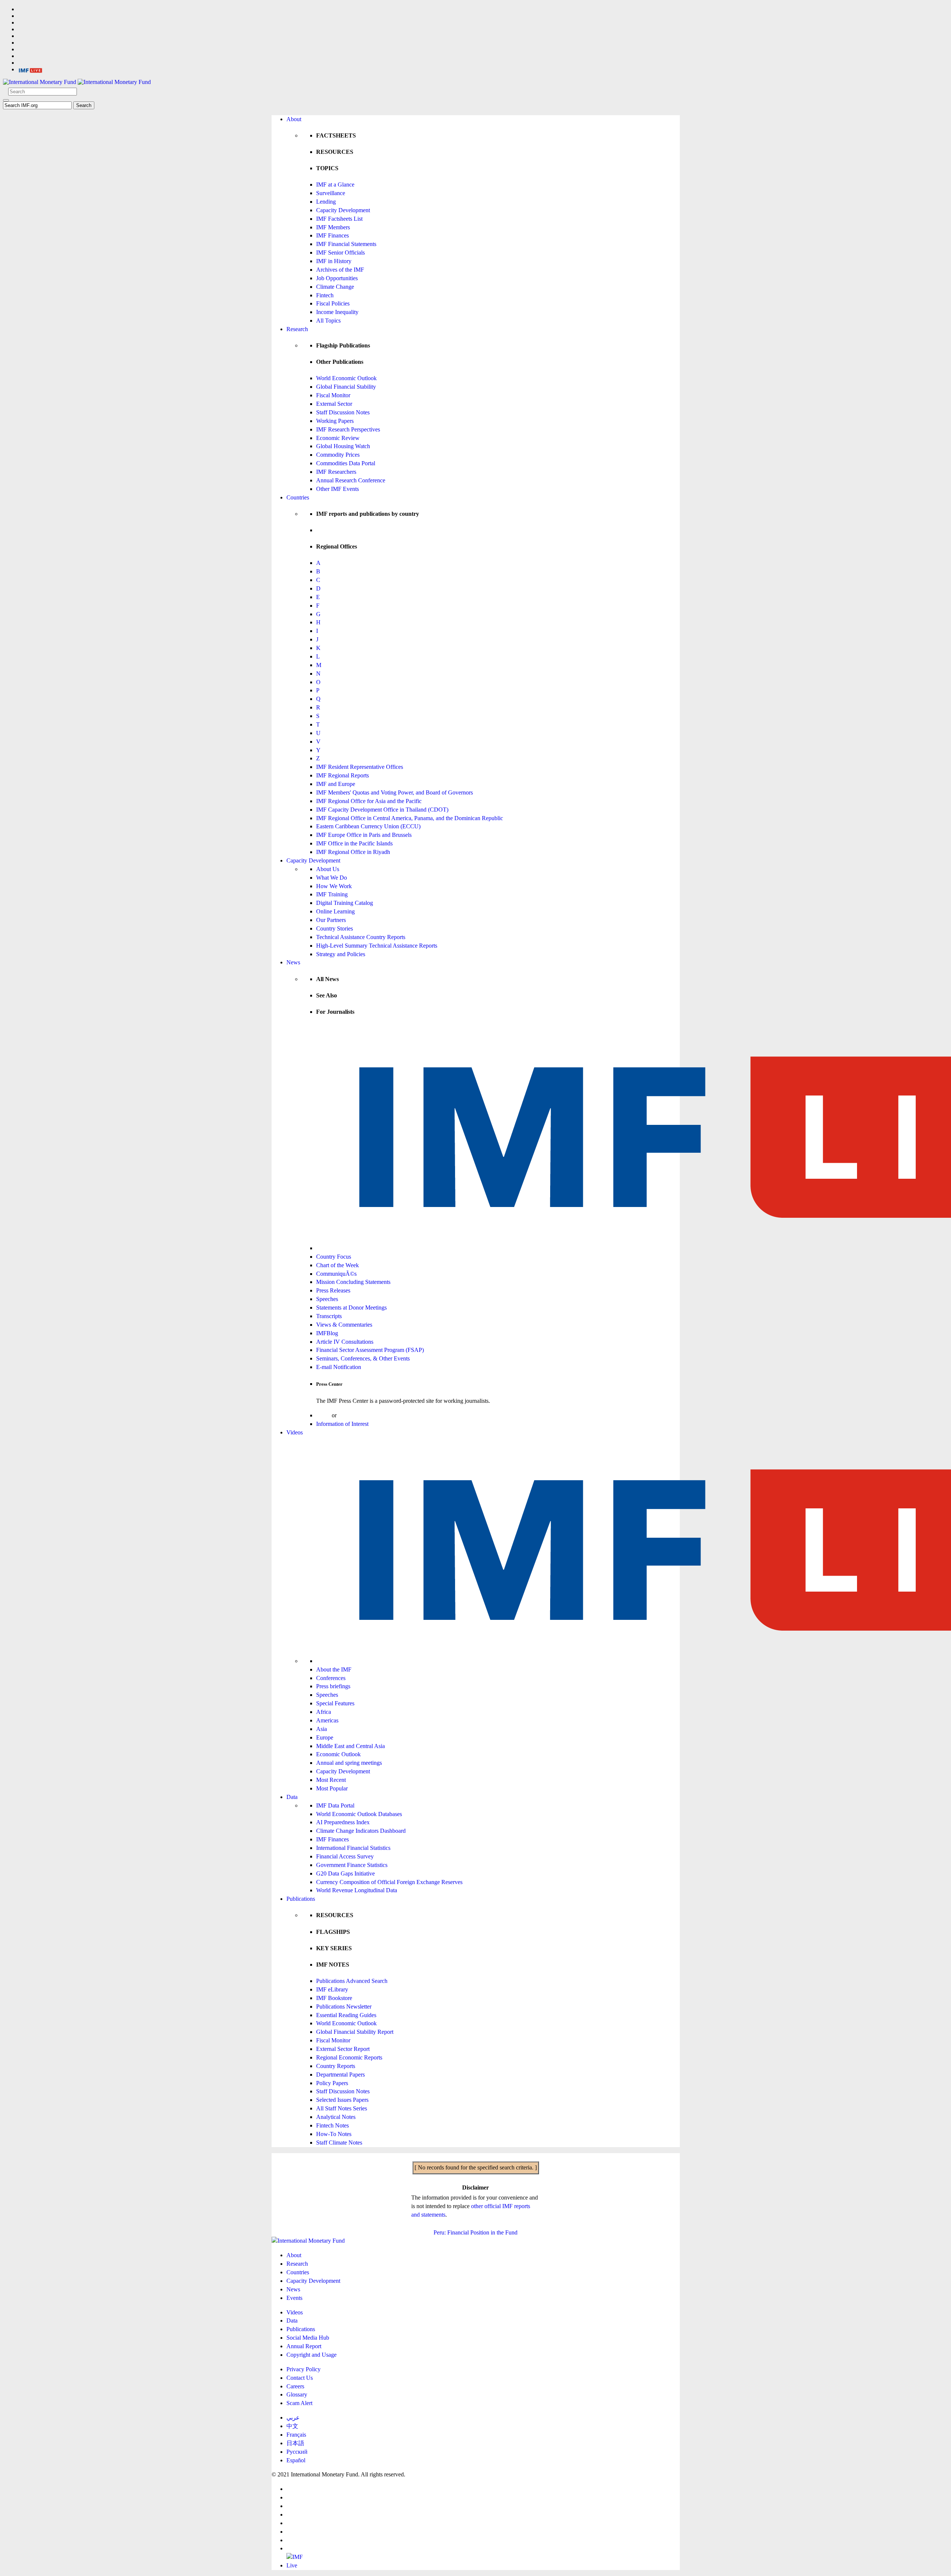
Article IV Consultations (345, 1342)
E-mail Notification (339, 1367)
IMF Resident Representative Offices (360, 767)
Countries (298, 497)
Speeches (327, 1299)
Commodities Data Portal (346, 463)
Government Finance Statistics (352, 1865)
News (293, 962)
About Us (328, 869)
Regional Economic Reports (349, 2057)
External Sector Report (343, 2049)
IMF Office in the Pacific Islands (354, 843)
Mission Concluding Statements (353, 1282)
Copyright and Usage (311, 2355)
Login (323, 1415)
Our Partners (331, 920)
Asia (322, 1729)
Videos (295, 1432)
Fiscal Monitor (333, 395)
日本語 (295, 2443)
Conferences (331, 1678)
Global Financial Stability (346, 387)
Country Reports (336, 2066)
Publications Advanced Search (352, 1981)
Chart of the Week (337, 1265)
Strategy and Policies (341, 954)
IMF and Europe (336, 784)
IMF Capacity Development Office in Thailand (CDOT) (382, 810)
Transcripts (329, 1316)
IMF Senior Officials (340, 253)
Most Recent (331, 1780)
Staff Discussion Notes (343, 412)
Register (348, 1415)
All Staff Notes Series (342, 2108)
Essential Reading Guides (346, 2015)
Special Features (335, 1703)
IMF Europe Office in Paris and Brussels (364, 835)
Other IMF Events (337, 489)
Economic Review (338, 438)
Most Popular (332, 1788)
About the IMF (334, 1669)
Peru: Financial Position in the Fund (475, 2232)
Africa (324, 1712)
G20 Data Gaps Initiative (345, 1873)
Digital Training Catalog (345, 903)
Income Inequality (337, 312)
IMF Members (333, 227)
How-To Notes (334, 2134)
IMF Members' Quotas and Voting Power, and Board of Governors (395, 792)
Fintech (325, 295)
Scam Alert (299, 2403)
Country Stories (335, 928)
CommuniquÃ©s (336, 1274)
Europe (325, 1737)
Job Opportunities (337, 278)
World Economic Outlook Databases (359, 1814)
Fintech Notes (332, 2125)
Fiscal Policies (333, 303)
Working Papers (335, 421)
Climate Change (335, 287)
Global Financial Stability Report (355, 2032)
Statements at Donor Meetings (351, 1308)
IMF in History (334, 261)
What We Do (332, 878)
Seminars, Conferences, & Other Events (363, 1358)
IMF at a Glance (335, 185)
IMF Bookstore (334, 1998)
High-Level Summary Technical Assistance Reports (377, 946)
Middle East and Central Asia (350, 1746)
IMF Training (332, 894)
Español (296, 2460)
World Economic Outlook (346, 378)
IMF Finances (332, 235)
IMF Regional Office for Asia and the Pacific (369, 801)
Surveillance (331, 193)
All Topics (328, 321)
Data (292, 1797)
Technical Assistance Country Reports (361, 937)
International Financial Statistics (353, 1848)
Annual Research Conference (351, 480)
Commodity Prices (338, 455)
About (294, 119)
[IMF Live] (30, 69)
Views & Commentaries (344, 1325)
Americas (327, 1720)
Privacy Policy (304, 2369)
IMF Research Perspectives (348, 429)
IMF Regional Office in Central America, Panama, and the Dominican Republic (410, 818)
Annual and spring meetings (349, 1763)
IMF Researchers (336, 472)
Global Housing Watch (343, 446)
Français (296, 2435)
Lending (326, 202)
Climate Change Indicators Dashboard (361, 1831)
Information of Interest (342, 1424)
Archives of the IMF (340, 270)
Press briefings (333, 1686)
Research (297, 329)
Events (294, 2298)
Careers (295, 2386)
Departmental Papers (340, 2075)
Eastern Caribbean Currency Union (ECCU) (368, 826)
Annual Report (304, 2346)
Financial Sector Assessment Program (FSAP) (370, 1350)
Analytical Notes (336, 2117)
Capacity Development (343, 210)
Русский (297, 2452)
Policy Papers (332, 2083)
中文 (292, 2426)
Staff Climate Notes (339, 2143)
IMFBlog (327, 1333)
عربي (293, 2418)
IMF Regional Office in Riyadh (353, 852)
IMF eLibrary (332, 1989)
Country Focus (334, 1257)
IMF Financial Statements (346, 244)
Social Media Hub (308, 2338)
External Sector (334, 404)
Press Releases (333, 1290)
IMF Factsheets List (339, 219)
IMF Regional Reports (343, 775)
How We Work (334, 886)
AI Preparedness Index (343, 1822)
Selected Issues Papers (342, 2100)
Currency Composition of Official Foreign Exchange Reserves (389, 1882)
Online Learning (335, 911)
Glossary (297, 2394)
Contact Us (300, 2378)
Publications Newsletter (344, 2007)
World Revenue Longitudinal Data (357, 1890)
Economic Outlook (338, 1754)
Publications (301, 1899)
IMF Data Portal (335, 1805)
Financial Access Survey (345, 1856)
